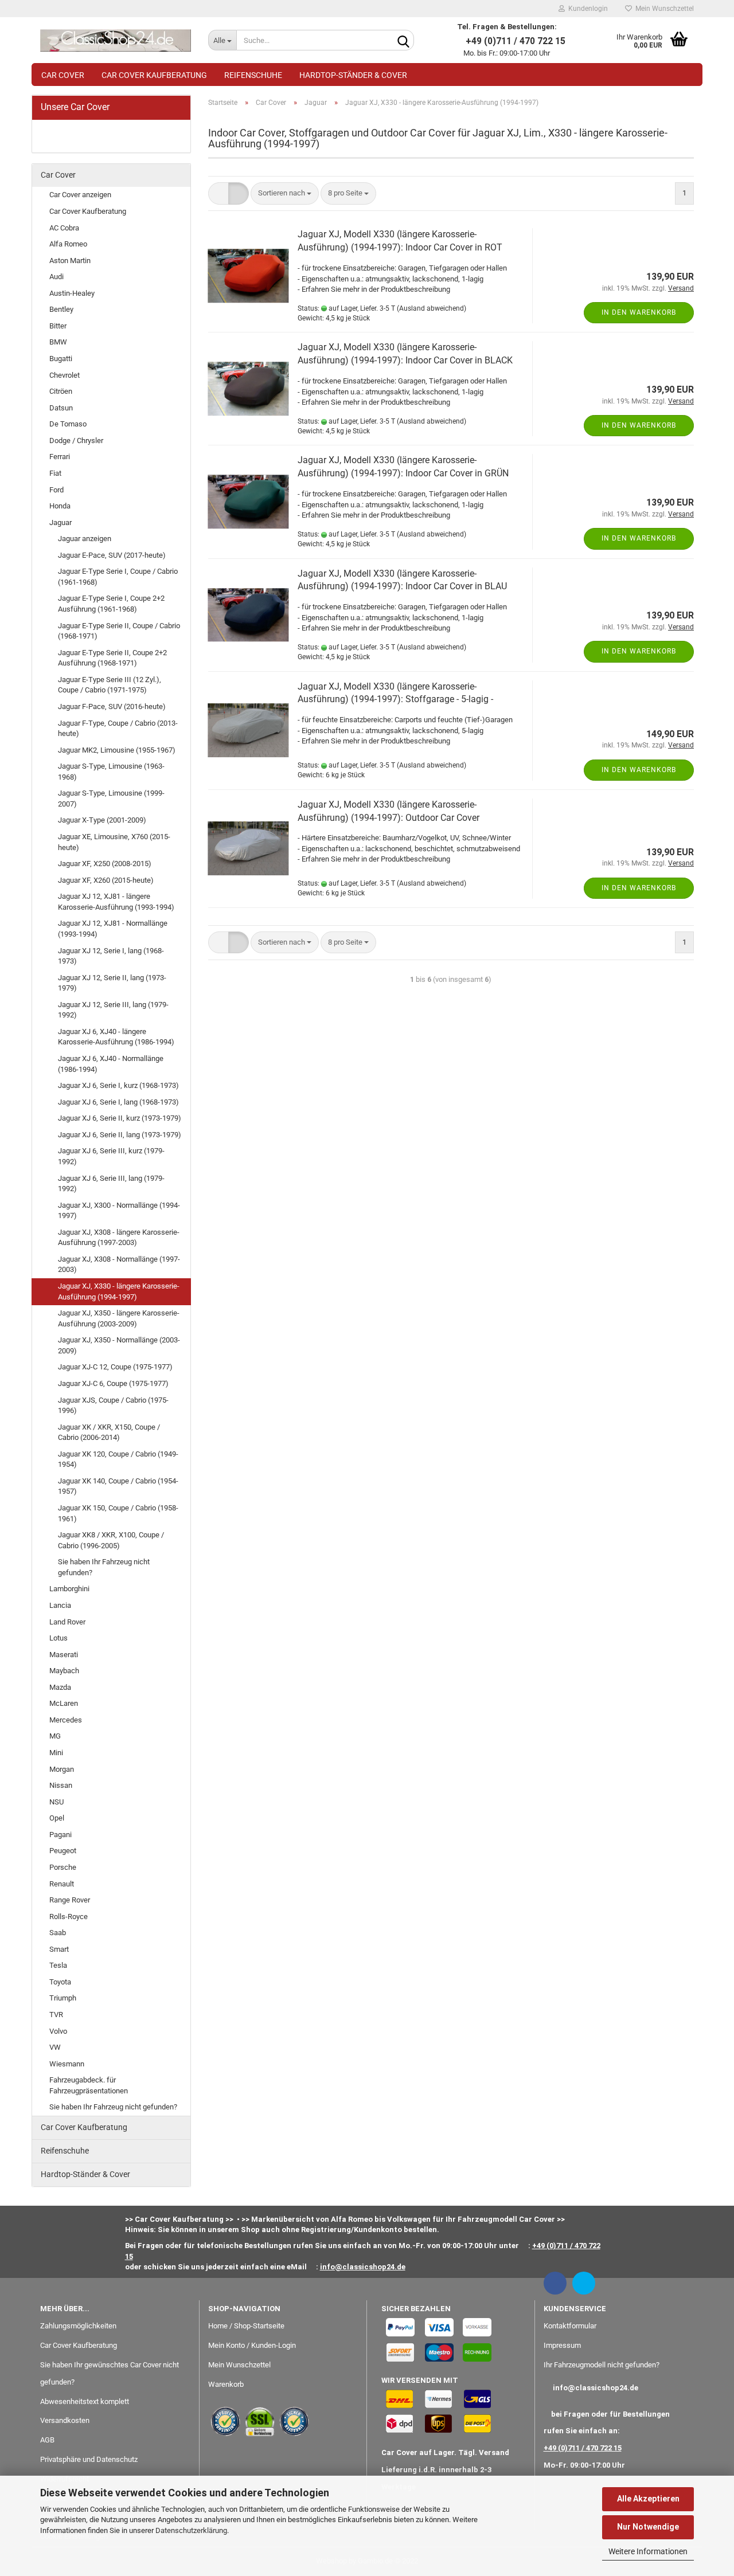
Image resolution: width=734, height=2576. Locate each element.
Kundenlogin (586, 9)
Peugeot (63, 1851)
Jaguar (60, 522)
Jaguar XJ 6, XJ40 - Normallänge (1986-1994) (111, 1064)
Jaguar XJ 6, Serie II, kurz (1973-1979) (120, 1118)
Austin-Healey (72, 293)
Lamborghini (69, 1589)
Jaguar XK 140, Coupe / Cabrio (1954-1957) (118, 1486)
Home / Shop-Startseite (246, 2326)
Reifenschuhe (253, 75)
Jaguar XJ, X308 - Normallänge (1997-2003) (119, 1264)
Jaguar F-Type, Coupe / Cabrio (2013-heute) (118, 729)
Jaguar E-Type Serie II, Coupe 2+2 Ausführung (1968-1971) (112, 658)
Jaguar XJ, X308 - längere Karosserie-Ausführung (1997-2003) (119, 1238)
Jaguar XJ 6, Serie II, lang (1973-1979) (120, 1135)
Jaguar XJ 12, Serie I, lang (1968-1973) (111, 956)
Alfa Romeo (68, 244)
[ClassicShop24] (116, 40)
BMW (58, 342)
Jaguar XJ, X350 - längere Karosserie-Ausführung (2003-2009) (119, 1318)
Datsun (61, 408)
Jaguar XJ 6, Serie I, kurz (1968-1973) (118, 1085)
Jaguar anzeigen (85, 539)
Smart (59, 1949)
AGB (47, 2440)
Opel (57, 1818)
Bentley (61, 309)
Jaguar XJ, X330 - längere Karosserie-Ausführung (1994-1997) (119, 1291)
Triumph (63, 1998)
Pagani (60, 1835)
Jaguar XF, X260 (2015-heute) (106, 880)
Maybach (64, 1671)
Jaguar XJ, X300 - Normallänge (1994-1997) (119, 1211)
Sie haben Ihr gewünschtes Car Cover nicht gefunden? (110, 2373)
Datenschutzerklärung (191, 2530)
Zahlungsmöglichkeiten (78, 2326)
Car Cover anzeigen (80, 195)
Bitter (58, 326)
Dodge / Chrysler (76, 441)
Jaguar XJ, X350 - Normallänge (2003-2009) (119, 1345)
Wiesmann (67, 2064)
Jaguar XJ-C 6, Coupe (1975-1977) (113, 1383)
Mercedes (66, 1720)
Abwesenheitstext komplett (85, 2401)
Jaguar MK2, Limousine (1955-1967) (117, 750)
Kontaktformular (570, 2326)
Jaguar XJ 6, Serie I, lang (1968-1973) (118, 1102)
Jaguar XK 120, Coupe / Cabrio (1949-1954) (118, 1459)
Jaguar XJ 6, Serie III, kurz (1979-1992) (111, 1156)
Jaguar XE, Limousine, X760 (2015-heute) (114, 842)
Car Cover (63, 75)
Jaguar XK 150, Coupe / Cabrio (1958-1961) (118, 1513)
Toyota (60, 1982)
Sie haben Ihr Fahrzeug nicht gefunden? (104, 1567)
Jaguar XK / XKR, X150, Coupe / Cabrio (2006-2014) (109, 1432)
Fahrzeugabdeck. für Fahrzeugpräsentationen (89, 2085)
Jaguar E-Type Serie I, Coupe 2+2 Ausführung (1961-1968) (111, 604)
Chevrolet (65, 375)
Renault (62, 1884)
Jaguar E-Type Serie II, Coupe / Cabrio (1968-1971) (119, 631)
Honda (60, 506)
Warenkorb (226, 2384)
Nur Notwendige (648, 2527)
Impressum (562, 2345)
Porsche (63, 1867)
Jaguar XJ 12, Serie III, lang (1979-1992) (113, 1010)
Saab (58, 1933)
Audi (56, 277)
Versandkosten (65, 2420)
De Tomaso (68, 424)
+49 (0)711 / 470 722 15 (583, 2448)
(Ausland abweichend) (432, 308)
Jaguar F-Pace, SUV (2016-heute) (112, 706)
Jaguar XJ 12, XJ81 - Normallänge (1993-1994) (113, 929)
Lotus (58, 1638)
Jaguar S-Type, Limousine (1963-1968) (111, 772)
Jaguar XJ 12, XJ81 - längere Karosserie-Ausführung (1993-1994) (116, 902)
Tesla (58, 1965)
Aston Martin (70, 261)
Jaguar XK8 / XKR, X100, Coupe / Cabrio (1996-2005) (111, 1540)
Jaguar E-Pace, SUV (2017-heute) (112, 555)
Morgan (62, 1769)
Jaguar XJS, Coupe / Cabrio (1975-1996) (113, 1406)
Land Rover (67, 1622)
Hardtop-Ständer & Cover (353, 75)
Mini (56, 1753)
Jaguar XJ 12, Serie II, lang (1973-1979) (112, 983)
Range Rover (70, 1900)
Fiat (55, 473)
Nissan (61, 1785)
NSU (56, 1802)
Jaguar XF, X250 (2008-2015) (105, 864)
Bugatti (61, 359)
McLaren (64, 1703)
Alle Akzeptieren (648, 2499)
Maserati (64, 1655)
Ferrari (60, 457)
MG (55, 1736)
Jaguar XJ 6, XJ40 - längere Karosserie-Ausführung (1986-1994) (116, 1037)
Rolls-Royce (69, 1917)
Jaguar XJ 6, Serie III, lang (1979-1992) (111, 1184)
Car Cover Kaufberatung (154, 75)
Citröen (61, 391)
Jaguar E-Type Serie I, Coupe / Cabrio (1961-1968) (118, 577)
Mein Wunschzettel (663, 9)
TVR (56, 2015)
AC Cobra (64, 228)
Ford (56, 490)
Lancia (60, 1605)
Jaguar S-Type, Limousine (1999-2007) (111, 798)
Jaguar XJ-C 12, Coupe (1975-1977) (115, 1367)
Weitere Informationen (648, 2551)
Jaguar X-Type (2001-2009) (102, 820)
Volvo (58, 2031)
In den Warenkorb (639, 312)
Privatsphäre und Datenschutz (89, 2459)
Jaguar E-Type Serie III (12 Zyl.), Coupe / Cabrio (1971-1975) (110, 685)
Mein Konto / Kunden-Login (252, 2345)
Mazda (60, 1687)
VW (55, 2047)
